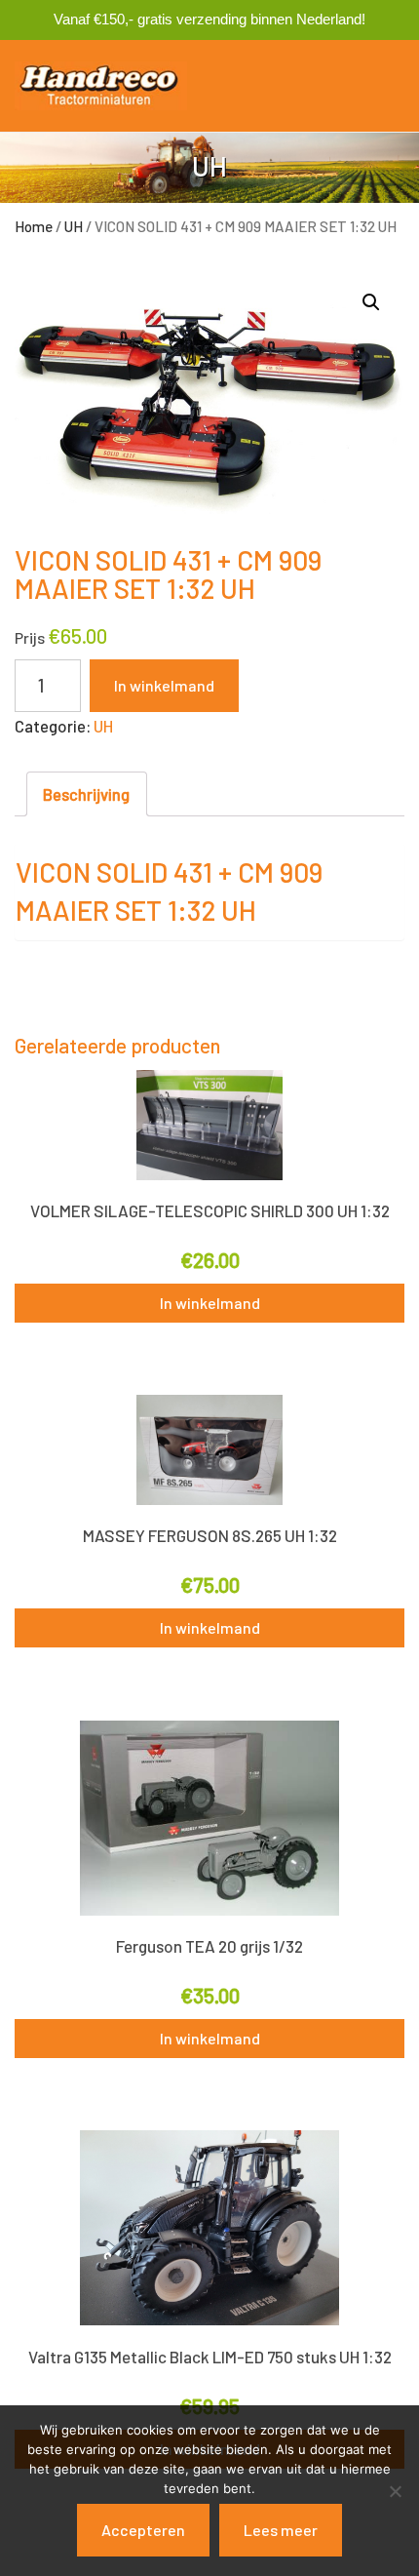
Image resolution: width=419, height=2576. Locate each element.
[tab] (87, 794)
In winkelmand (164, 685)
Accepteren (143, 2530)
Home (34, 226)
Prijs (30, 637)
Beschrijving (86, 794)
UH (74, 226)
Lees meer (281, 2530)
